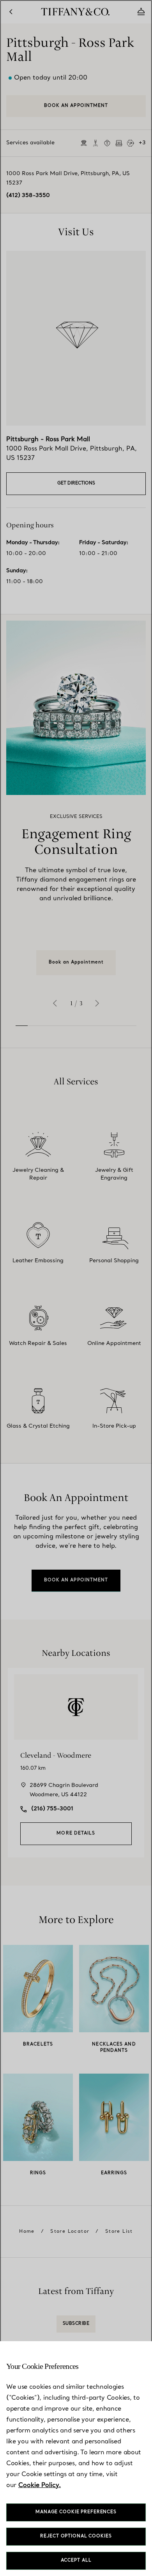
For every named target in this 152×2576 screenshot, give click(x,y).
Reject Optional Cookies (76, 2536)
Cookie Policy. (40, 2486)
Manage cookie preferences (76, 2512)
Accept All (76, 2561)
